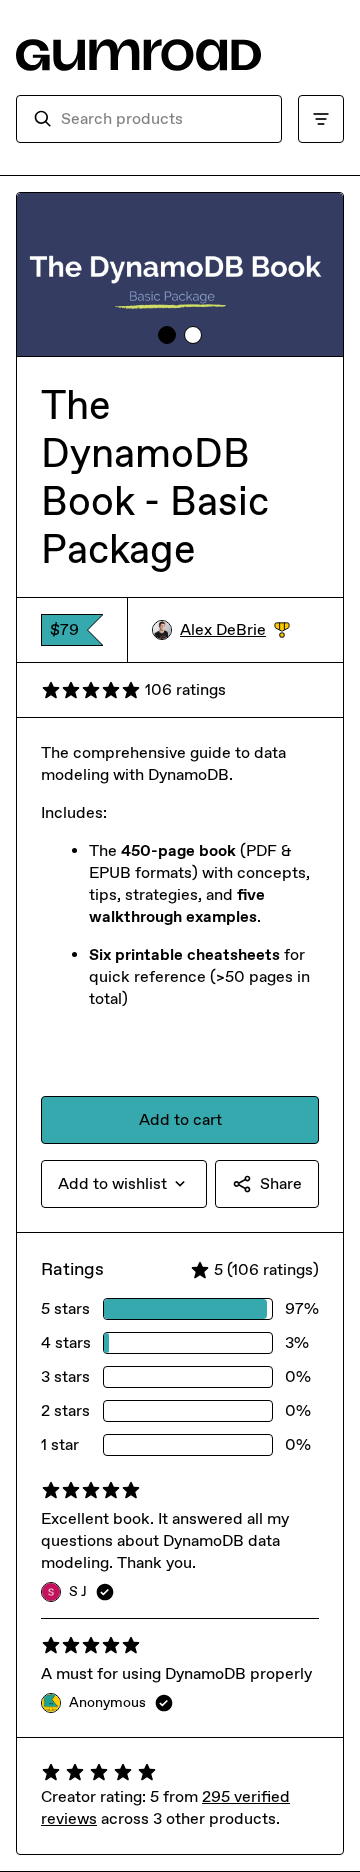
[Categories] (321, 119)
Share (281, 1183)
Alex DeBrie (235, 630)
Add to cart (180, 1119)
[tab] (167, 335)
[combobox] (163, 119)
